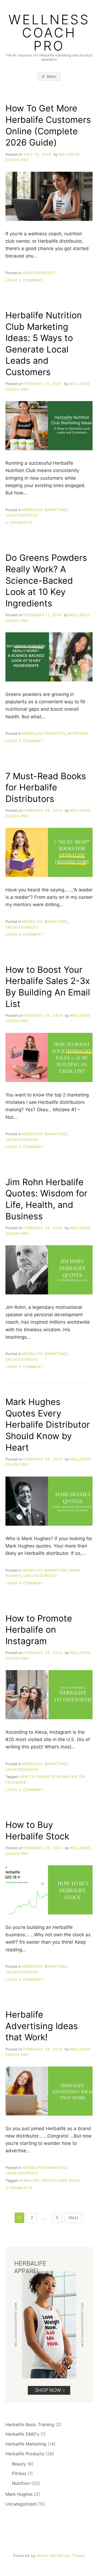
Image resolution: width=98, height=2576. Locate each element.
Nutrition (78, 733)
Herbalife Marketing (45, 510)
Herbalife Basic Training (30, 2424)
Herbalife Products (44, 733)
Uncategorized (39, 273)
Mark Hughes (19, 2494)
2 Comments (19, 523)
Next (73, 2218)
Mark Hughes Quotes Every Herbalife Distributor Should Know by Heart (48, 1425)
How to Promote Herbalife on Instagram (39, 1630)
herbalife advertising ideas (49, 2181)
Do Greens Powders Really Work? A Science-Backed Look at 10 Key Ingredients (46, 580)
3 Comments (19, 2188)
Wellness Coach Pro (49, 33)
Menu (51, 76)
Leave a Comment (24, 280)
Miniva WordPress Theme (61, 2556)
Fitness (19, 2473)
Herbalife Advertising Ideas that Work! (42, 2026)
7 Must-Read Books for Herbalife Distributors (46, 787)
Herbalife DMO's (22, 2434)
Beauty (19, 2464)
